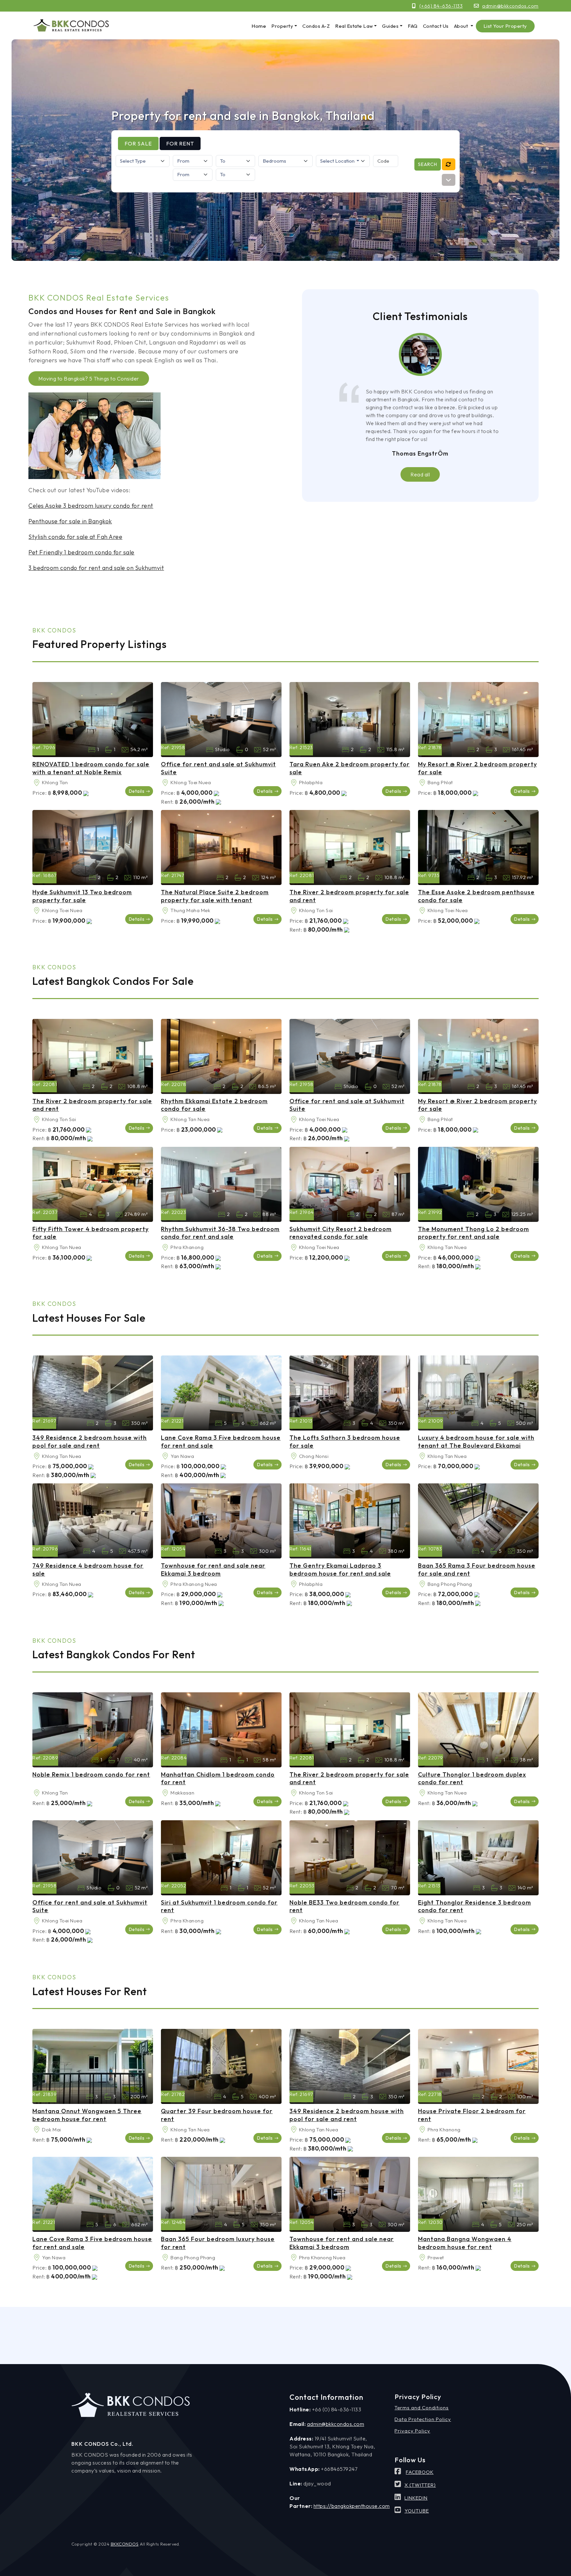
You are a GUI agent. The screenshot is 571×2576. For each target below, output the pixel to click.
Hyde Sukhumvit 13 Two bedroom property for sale (82, 896)
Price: (39, 793)
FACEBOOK (420, 2472)
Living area (125, 750)
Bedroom (92, 750)
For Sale (138, 143)
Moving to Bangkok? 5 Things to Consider (89, 379)
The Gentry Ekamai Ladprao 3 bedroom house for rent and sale (340, 1569)
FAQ (413, 26)
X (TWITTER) (420, 2485)
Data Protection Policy (423, 2419)
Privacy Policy (412, 2431)
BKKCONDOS (125, 2544)
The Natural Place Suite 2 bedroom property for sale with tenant (215, 896)
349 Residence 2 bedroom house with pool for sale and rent (90, 1441)
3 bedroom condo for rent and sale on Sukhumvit (96, 568)
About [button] (462, 26)
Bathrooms (108, 750)
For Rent (180, 143)
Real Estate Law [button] (354, 26)
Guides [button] (390, 26)
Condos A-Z (316, 26)
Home (259, 26)
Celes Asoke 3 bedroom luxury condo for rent (91, 506)
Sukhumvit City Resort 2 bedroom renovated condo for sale (341, 1233)
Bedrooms (345, 750)
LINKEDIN (416, 2498)
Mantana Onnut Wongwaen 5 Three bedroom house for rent (87, 2115)
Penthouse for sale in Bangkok (70, 521)
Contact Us (436, 26)
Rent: (167, 802)
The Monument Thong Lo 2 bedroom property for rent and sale (474, 1233)
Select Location (338, 161)
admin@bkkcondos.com (510, 6)
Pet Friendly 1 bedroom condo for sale (81, 552)
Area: (37, 783)
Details (137, 791)
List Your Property (505, 26)
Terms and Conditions (422, 2408)
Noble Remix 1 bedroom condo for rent (91, 1774)
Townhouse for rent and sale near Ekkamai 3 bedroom (213, 1569)
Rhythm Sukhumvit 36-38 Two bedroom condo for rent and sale (220, 1233)
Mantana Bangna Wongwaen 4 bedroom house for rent (465, 2243)
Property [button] (282, 26)
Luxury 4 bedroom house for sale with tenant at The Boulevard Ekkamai (476, 1441)
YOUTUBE (417, 2511)
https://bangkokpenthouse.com (352, 2506)
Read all (420, 474)
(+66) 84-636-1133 (441, 6)
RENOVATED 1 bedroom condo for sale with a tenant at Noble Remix (91, 768)
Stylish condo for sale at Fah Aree (75, 537)
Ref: (37, 747)
